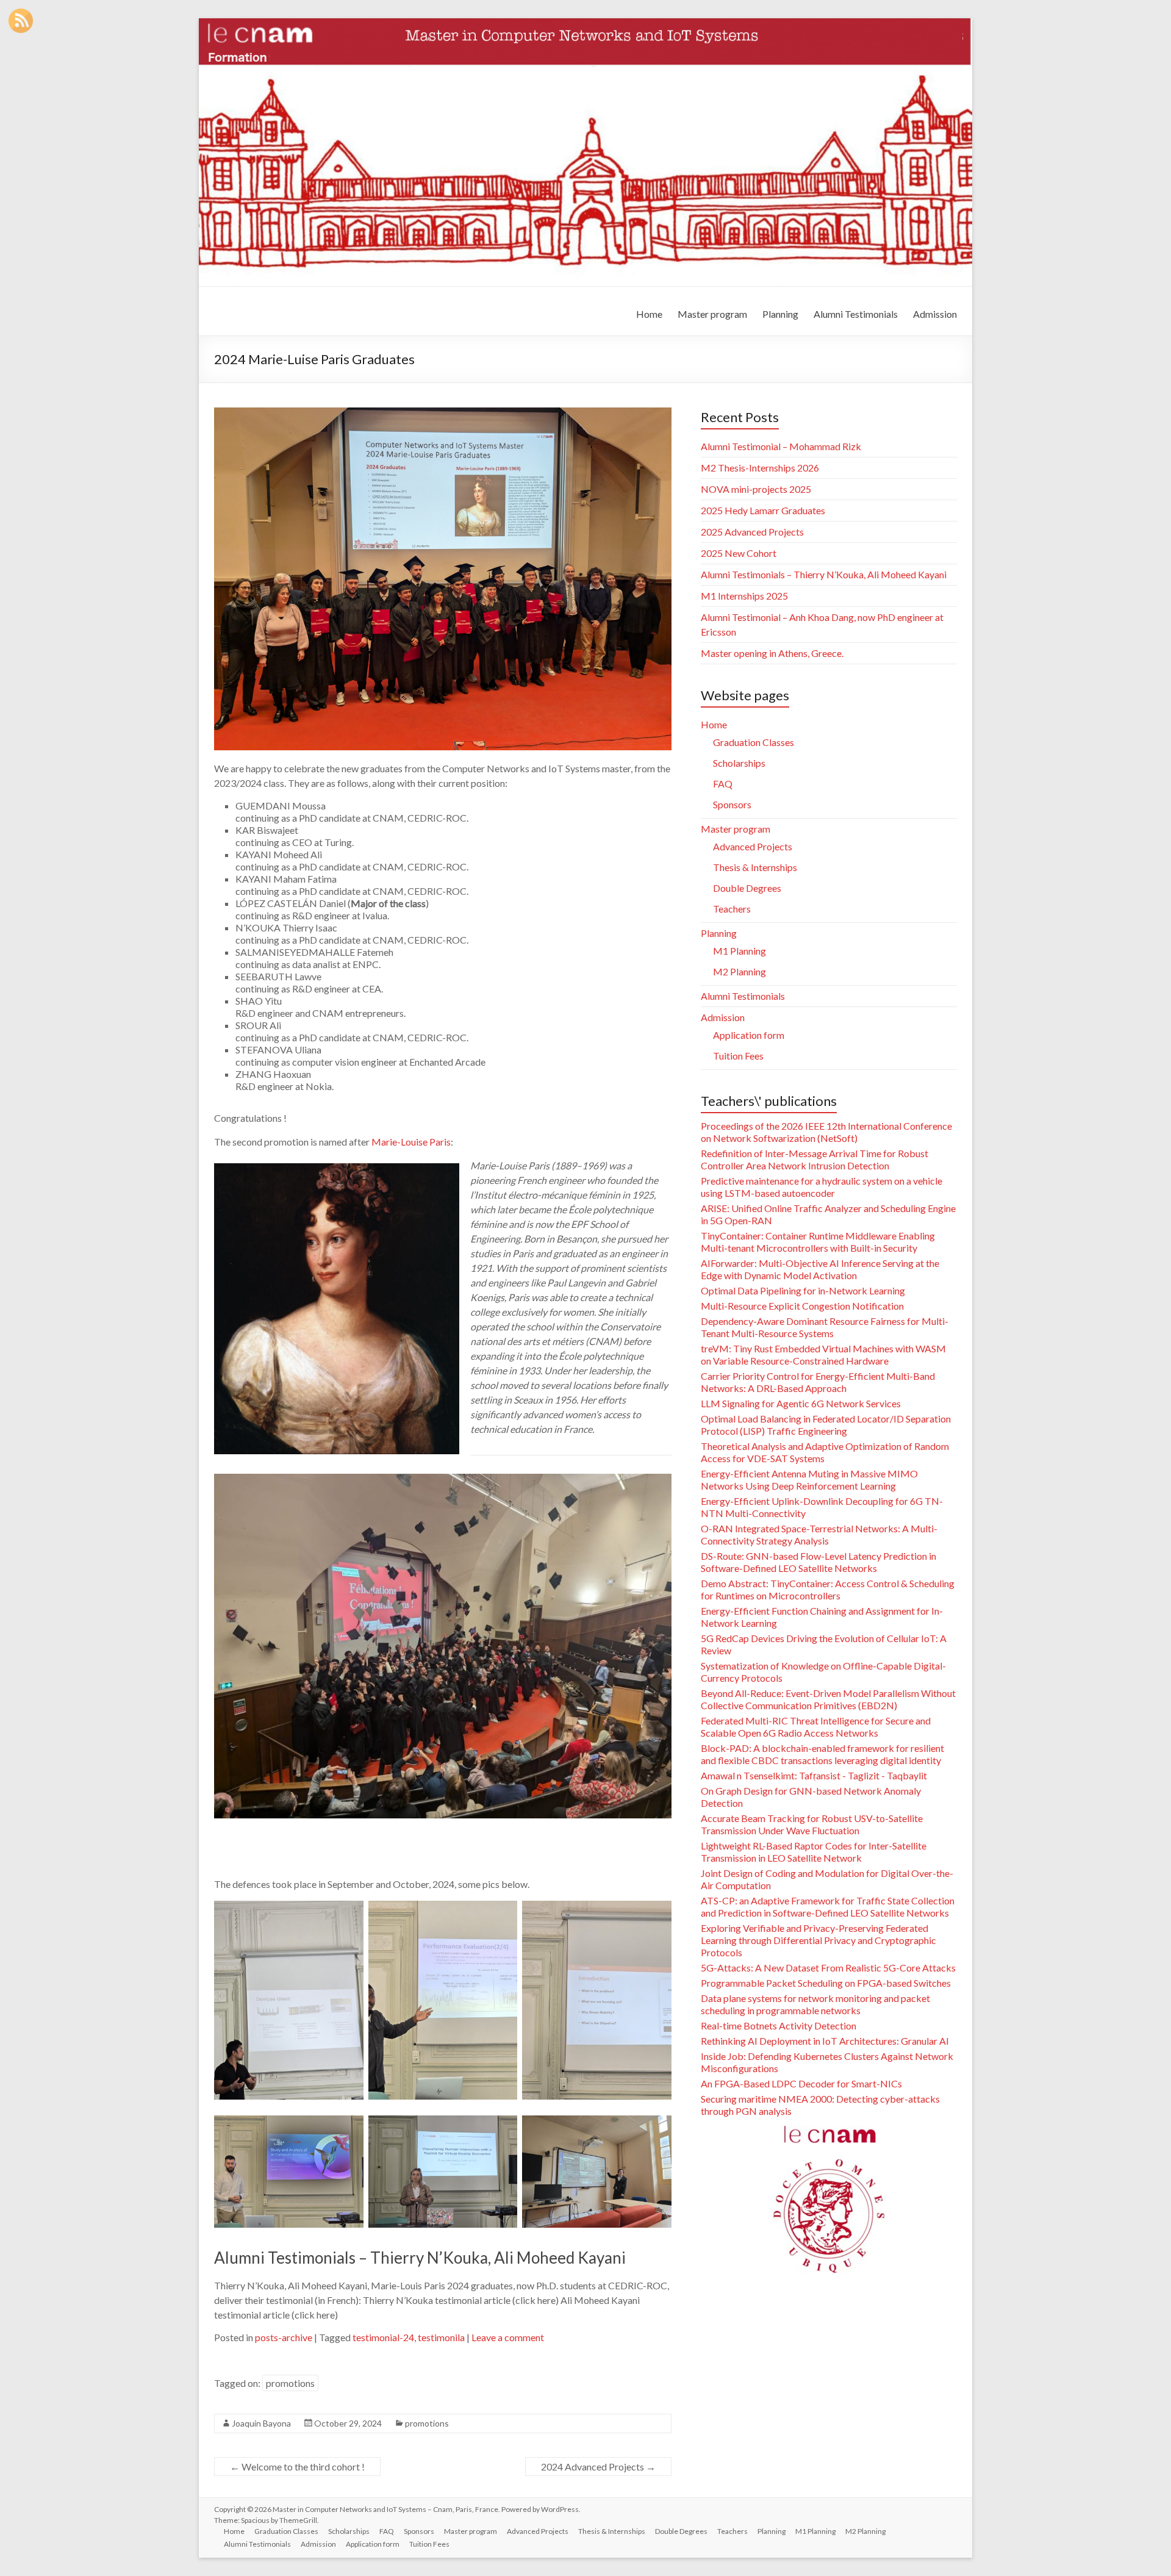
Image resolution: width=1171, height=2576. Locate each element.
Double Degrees (747, 888)
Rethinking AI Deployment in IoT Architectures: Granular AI (825, 2041)
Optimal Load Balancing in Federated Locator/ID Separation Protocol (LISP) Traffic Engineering (826, 1425)
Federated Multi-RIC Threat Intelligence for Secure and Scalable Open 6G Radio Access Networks (816, 1727)
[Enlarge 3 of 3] (656, 2142)
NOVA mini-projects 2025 (756, 489)
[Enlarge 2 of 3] (501, 2142)
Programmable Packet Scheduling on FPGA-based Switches (826, 1983)
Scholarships (739, 763)
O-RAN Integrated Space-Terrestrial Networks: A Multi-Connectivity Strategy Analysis (819, 1534)
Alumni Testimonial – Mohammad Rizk (781, 446)
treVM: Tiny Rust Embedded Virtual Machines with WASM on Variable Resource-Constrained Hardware (823, 1354)
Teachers (732, 909)
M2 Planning (739, 971)
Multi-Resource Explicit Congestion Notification (802, 1306)
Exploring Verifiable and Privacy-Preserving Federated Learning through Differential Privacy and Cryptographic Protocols (818, 1940)
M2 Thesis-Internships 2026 (760, 468)
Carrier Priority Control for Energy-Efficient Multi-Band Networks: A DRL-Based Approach (818, 1382)
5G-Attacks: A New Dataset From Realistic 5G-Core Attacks (828, 1968)
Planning (780, 314)
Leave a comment (508, 2337)
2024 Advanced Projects (598, 2467)
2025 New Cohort (739, 553)
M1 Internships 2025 (744, 596)
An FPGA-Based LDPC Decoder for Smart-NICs (801, 2083)
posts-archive (284, 2337)
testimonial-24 (383, 2337)
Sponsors (732, 804)
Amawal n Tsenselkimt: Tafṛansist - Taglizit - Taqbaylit (814, 1775)
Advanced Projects (753, 846)
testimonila (441, 2337)
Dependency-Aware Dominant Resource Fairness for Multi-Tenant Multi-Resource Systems (825, 1327)
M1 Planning (739, 951)
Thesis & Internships (755, 867)
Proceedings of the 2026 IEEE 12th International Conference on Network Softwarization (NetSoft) (826, 1132)
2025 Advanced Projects (752, 532)
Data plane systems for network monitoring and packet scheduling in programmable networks (815, 2004)
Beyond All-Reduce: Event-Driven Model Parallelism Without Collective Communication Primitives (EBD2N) (828, 1699)
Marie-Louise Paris (411, 1142)
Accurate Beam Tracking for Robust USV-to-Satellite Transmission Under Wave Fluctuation (812, 1824)
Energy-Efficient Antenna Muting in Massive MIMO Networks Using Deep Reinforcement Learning (809, 1480)
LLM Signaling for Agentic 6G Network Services (801, 1403)
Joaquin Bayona (261, 2423)
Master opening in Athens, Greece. (772, 653)
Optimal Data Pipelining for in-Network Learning (803, 1290)
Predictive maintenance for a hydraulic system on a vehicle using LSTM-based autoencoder (822, 1187)
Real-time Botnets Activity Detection (779, 2025)
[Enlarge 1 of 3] (348, 2142)
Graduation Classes (754, 742)
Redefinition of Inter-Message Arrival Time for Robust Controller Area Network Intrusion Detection (815, 1159)
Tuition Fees (738, 1056)
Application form (749, 1035)
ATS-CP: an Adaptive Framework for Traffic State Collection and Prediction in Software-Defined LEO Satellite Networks (828, 1907)
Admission (935, 314)
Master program (712, 314)
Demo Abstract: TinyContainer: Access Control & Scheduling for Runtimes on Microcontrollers (828, 1589)
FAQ (723, 784)
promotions (290, 2383)
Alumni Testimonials (856, 314)
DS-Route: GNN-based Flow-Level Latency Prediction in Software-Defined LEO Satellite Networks (818, 1562)
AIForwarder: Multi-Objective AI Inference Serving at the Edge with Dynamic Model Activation (820, 1269)
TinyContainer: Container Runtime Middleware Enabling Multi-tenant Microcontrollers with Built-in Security (818, 1242)
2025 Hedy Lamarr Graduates (763, 510)
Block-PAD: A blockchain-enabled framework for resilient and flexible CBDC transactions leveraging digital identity (822, 1754)
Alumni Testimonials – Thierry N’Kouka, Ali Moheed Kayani (420, 2258)
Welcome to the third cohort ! (297, 2467)
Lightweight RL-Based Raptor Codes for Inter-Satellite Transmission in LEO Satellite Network (814, 1852)
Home (649, 314)
